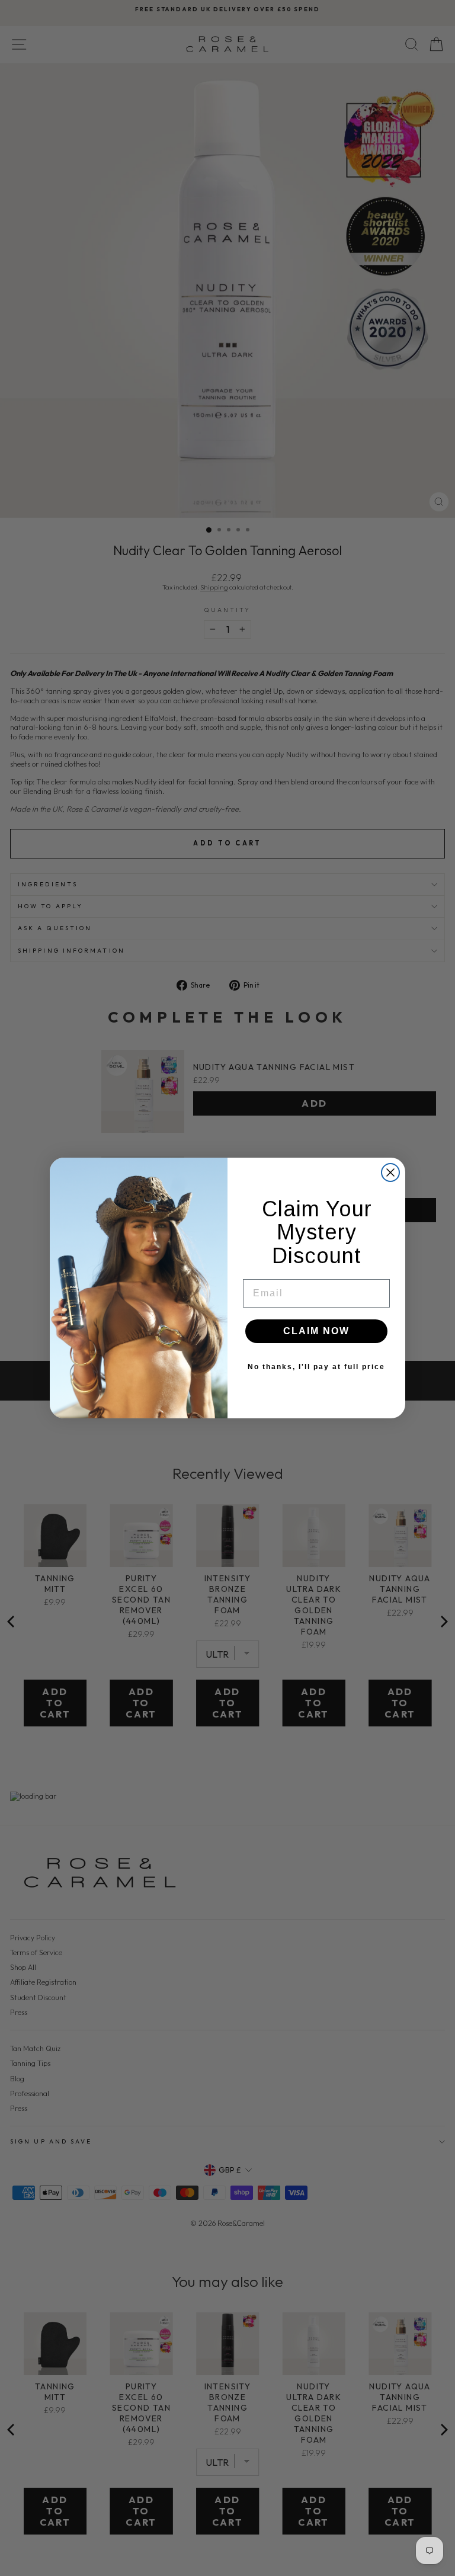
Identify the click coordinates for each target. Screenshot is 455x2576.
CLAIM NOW (316, 1331)
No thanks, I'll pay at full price (316, 1367)
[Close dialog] (390, 1172)
